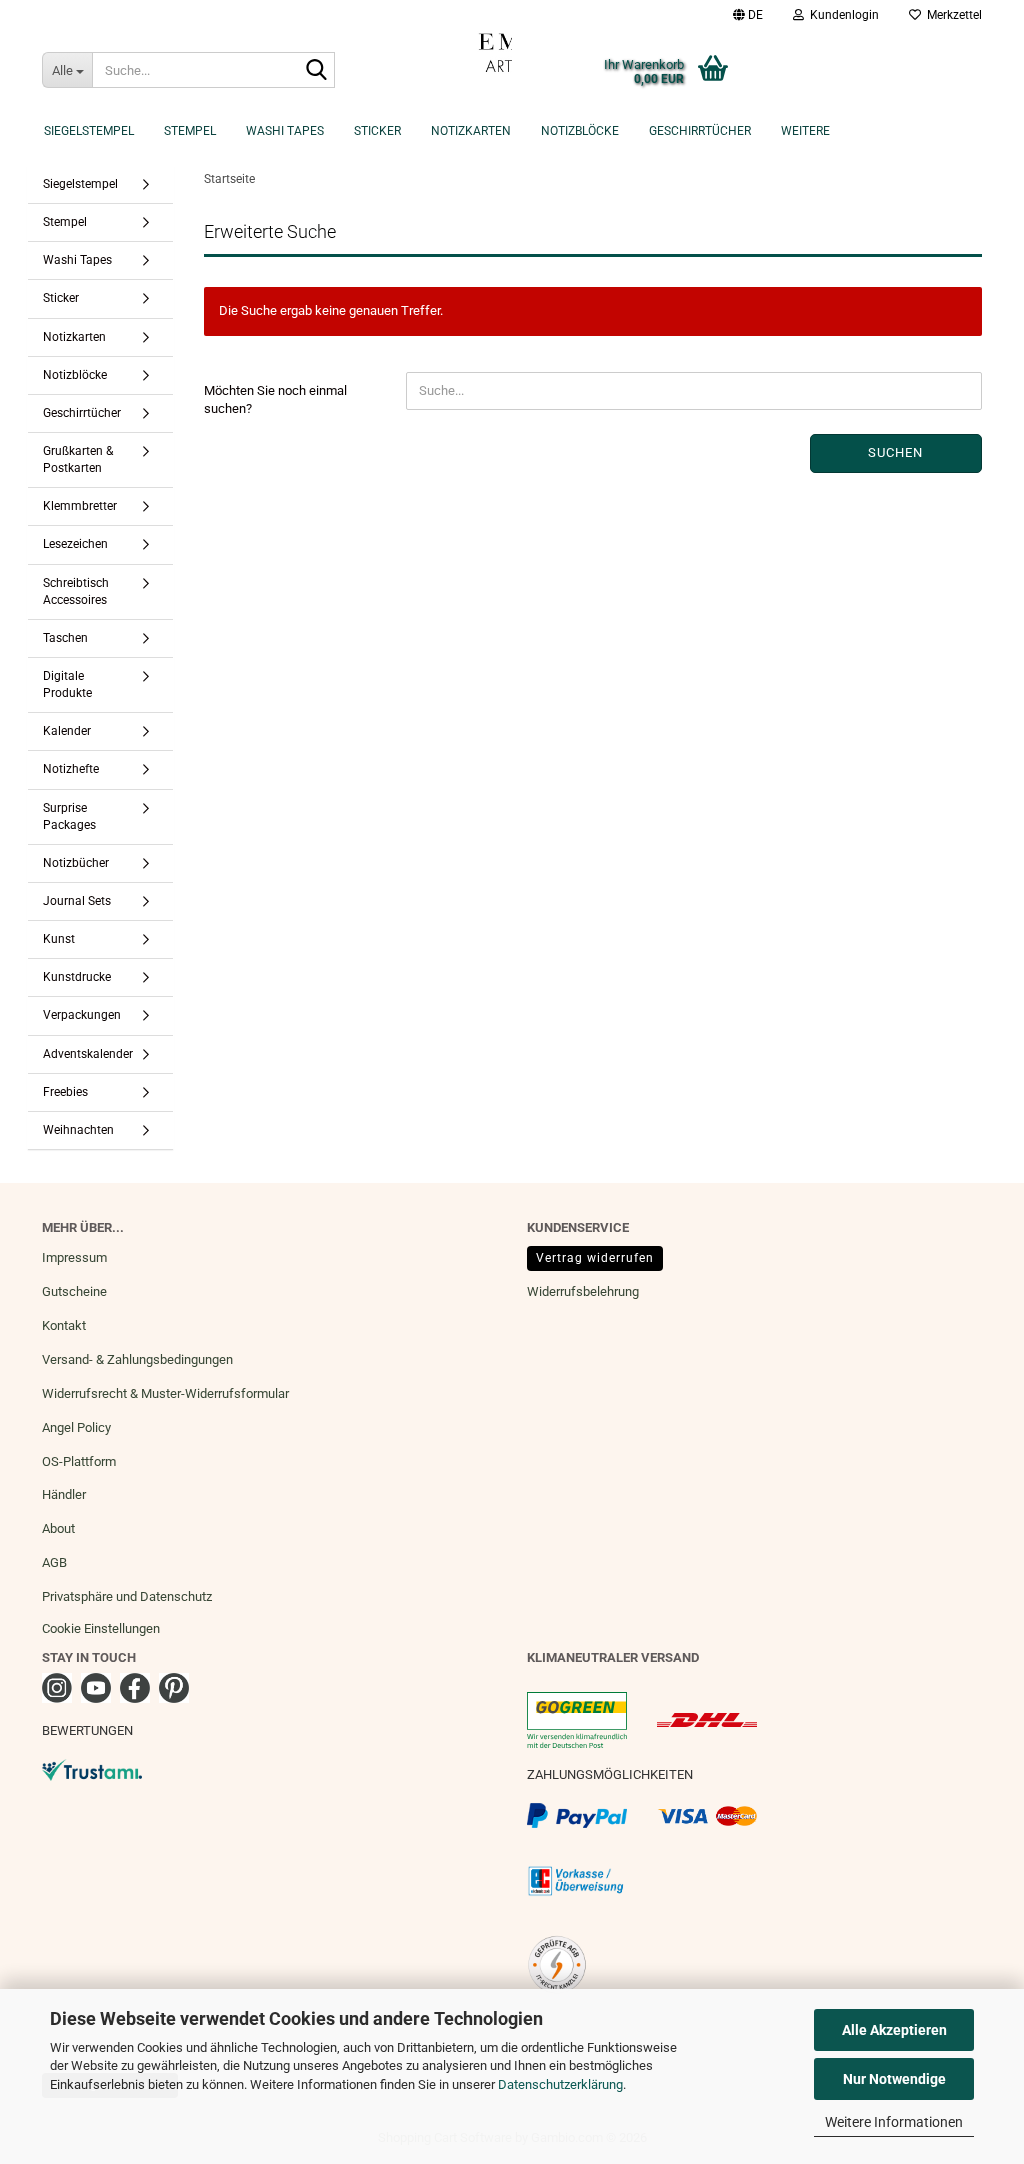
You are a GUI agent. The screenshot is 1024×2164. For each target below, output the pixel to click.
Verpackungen (82, 1015)
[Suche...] (316, 71)
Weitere (805, 131)
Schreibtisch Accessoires (76, 591)
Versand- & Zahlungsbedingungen (137, 1359)
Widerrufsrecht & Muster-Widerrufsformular (165, 1393)
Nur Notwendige (894, 2079)
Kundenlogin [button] (841, 15)
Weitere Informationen (894, 2122)
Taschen (65, 638)
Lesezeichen (75, 544)
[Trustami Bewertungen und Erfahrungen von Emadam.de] (92, 1768)
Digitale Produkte (67, 684)
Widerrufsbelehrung (583, 1291)
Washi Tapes (285, 131)
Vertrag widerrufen (595, 1258)
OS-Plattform (79, 1461)
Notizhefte (71, 769)
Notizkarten (471, 131)
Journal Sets (77, 901)
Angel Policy (76, 1427)
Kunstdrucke (77, 977)
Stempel (190, 131)
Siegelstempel (89, 131)
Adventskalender (88, 1054)
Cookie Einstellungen (101, 1628)
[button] (748, 15)
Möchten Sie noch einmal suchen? (275, 400)
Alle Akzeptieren (894, 2030)
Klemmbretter (80, 506)
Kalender (67, 731)
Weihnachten (78, 1130)
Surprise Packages (69, 816)
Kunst (59, 939)
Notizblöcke (580, 131)
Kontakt (64, 1325)
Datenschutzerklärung (560, 2084)
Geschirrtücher (700, 131)
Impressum (74, 1257)
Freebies (65, 1092)
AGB (54, 1562)
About (58, 1528)
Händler (64, 1494)
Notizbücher (76, 863)
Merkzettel (951, 15)
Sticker (377, 131)
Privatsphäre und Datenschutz (127, 1596)
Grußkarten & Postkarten (78, 459)
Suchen (895, 452)
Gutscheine (74, 1291)
